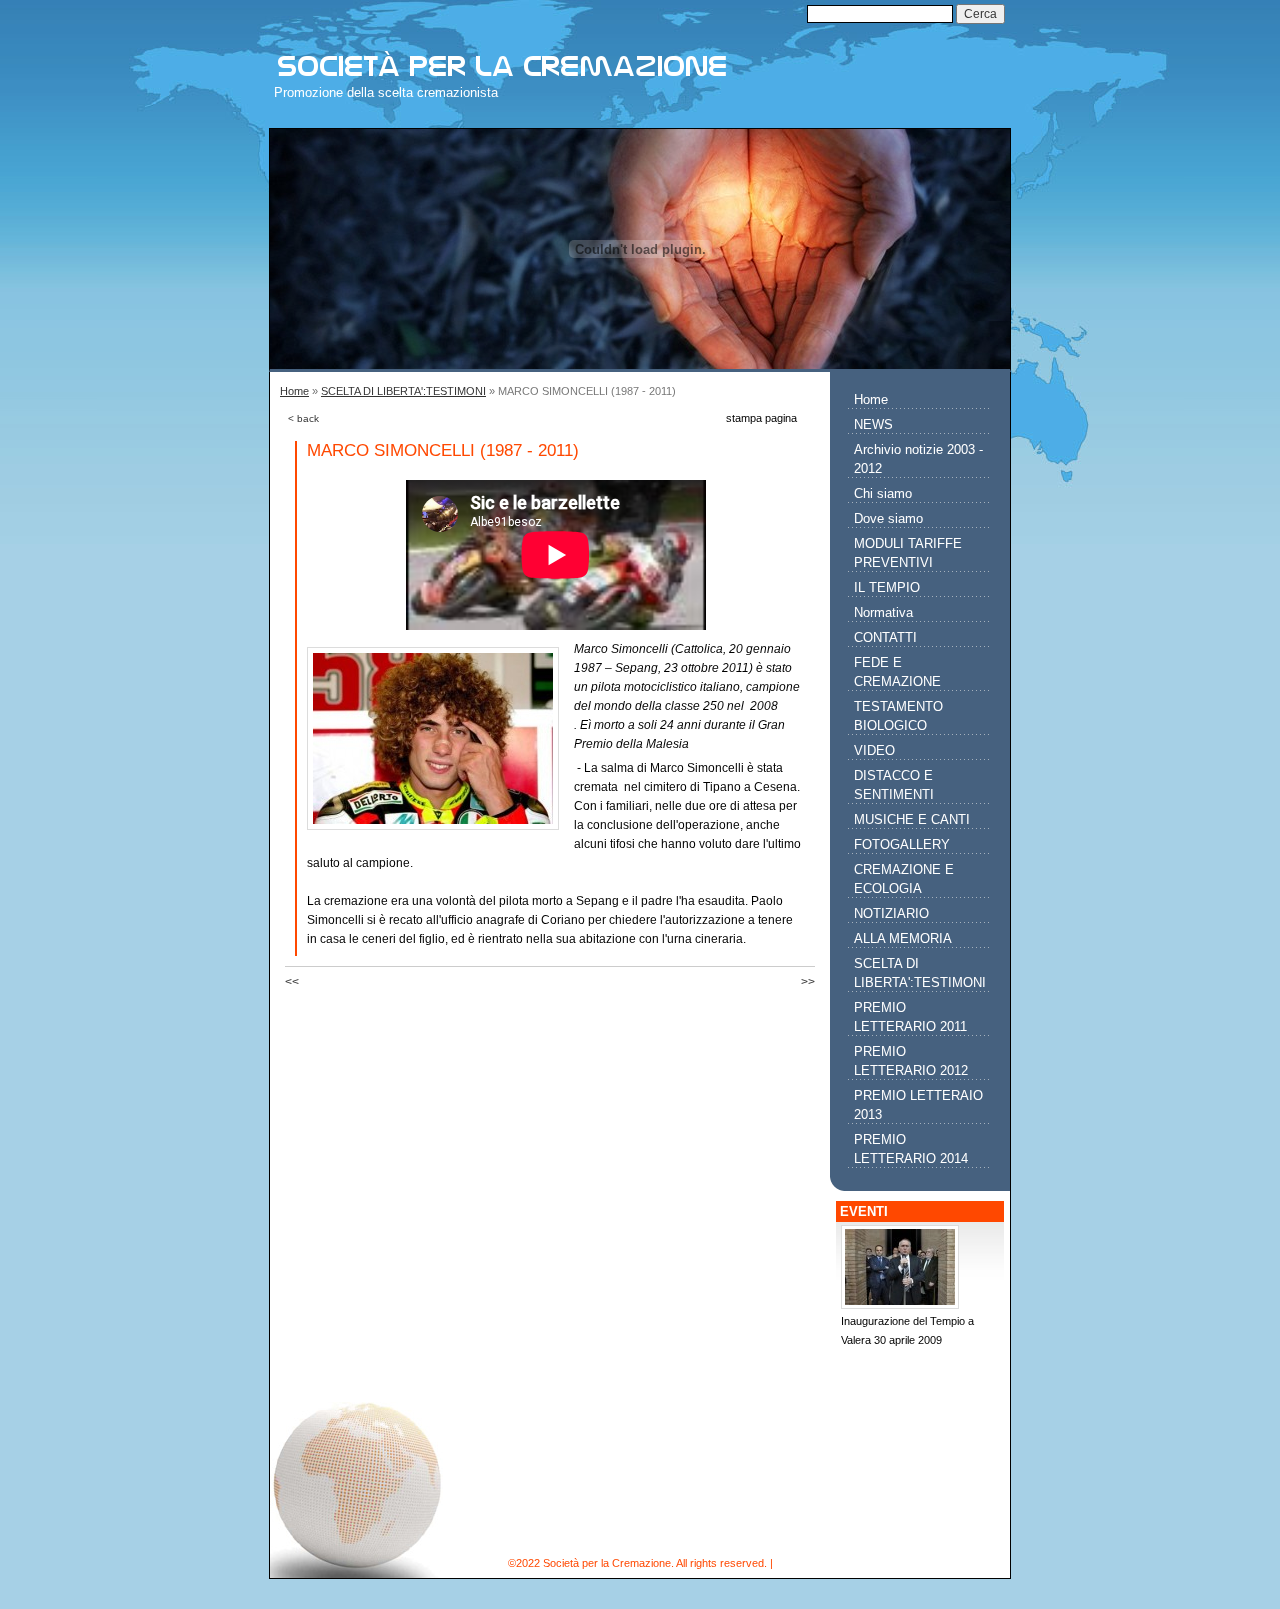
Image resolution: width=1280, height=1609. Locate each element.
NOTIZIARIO (891, 913)
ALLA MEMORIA (903, 938)
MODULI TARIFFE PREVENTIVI (908, 553)
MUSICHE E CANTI (912, 819)
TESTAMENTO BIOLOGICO (898, 716)
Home (294, 391)
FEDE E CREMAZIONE (897, 672)
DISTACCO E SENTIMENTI (894, 785)
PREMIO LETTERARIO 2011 (910, 1017)
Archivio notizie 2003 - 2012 (918, 459)
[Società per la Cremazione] (552, 55)
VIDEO (874, 750)
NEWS (873, 424)
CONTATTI (885, 637)
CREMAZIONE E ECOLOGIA (904, 879)
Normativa (883, 612)
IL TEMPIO (887, 587)
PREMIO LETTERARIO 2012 (911, 1061)
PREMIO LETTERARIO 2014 (911, 1149)
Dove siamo (888, 518)
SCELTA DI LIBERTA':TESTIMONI (403, 391)
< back (303, 418)
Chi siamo (883, 493)
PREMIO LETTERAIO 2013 (918, 1105)
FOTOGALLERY (902, 844)
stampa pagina (761, 418)
